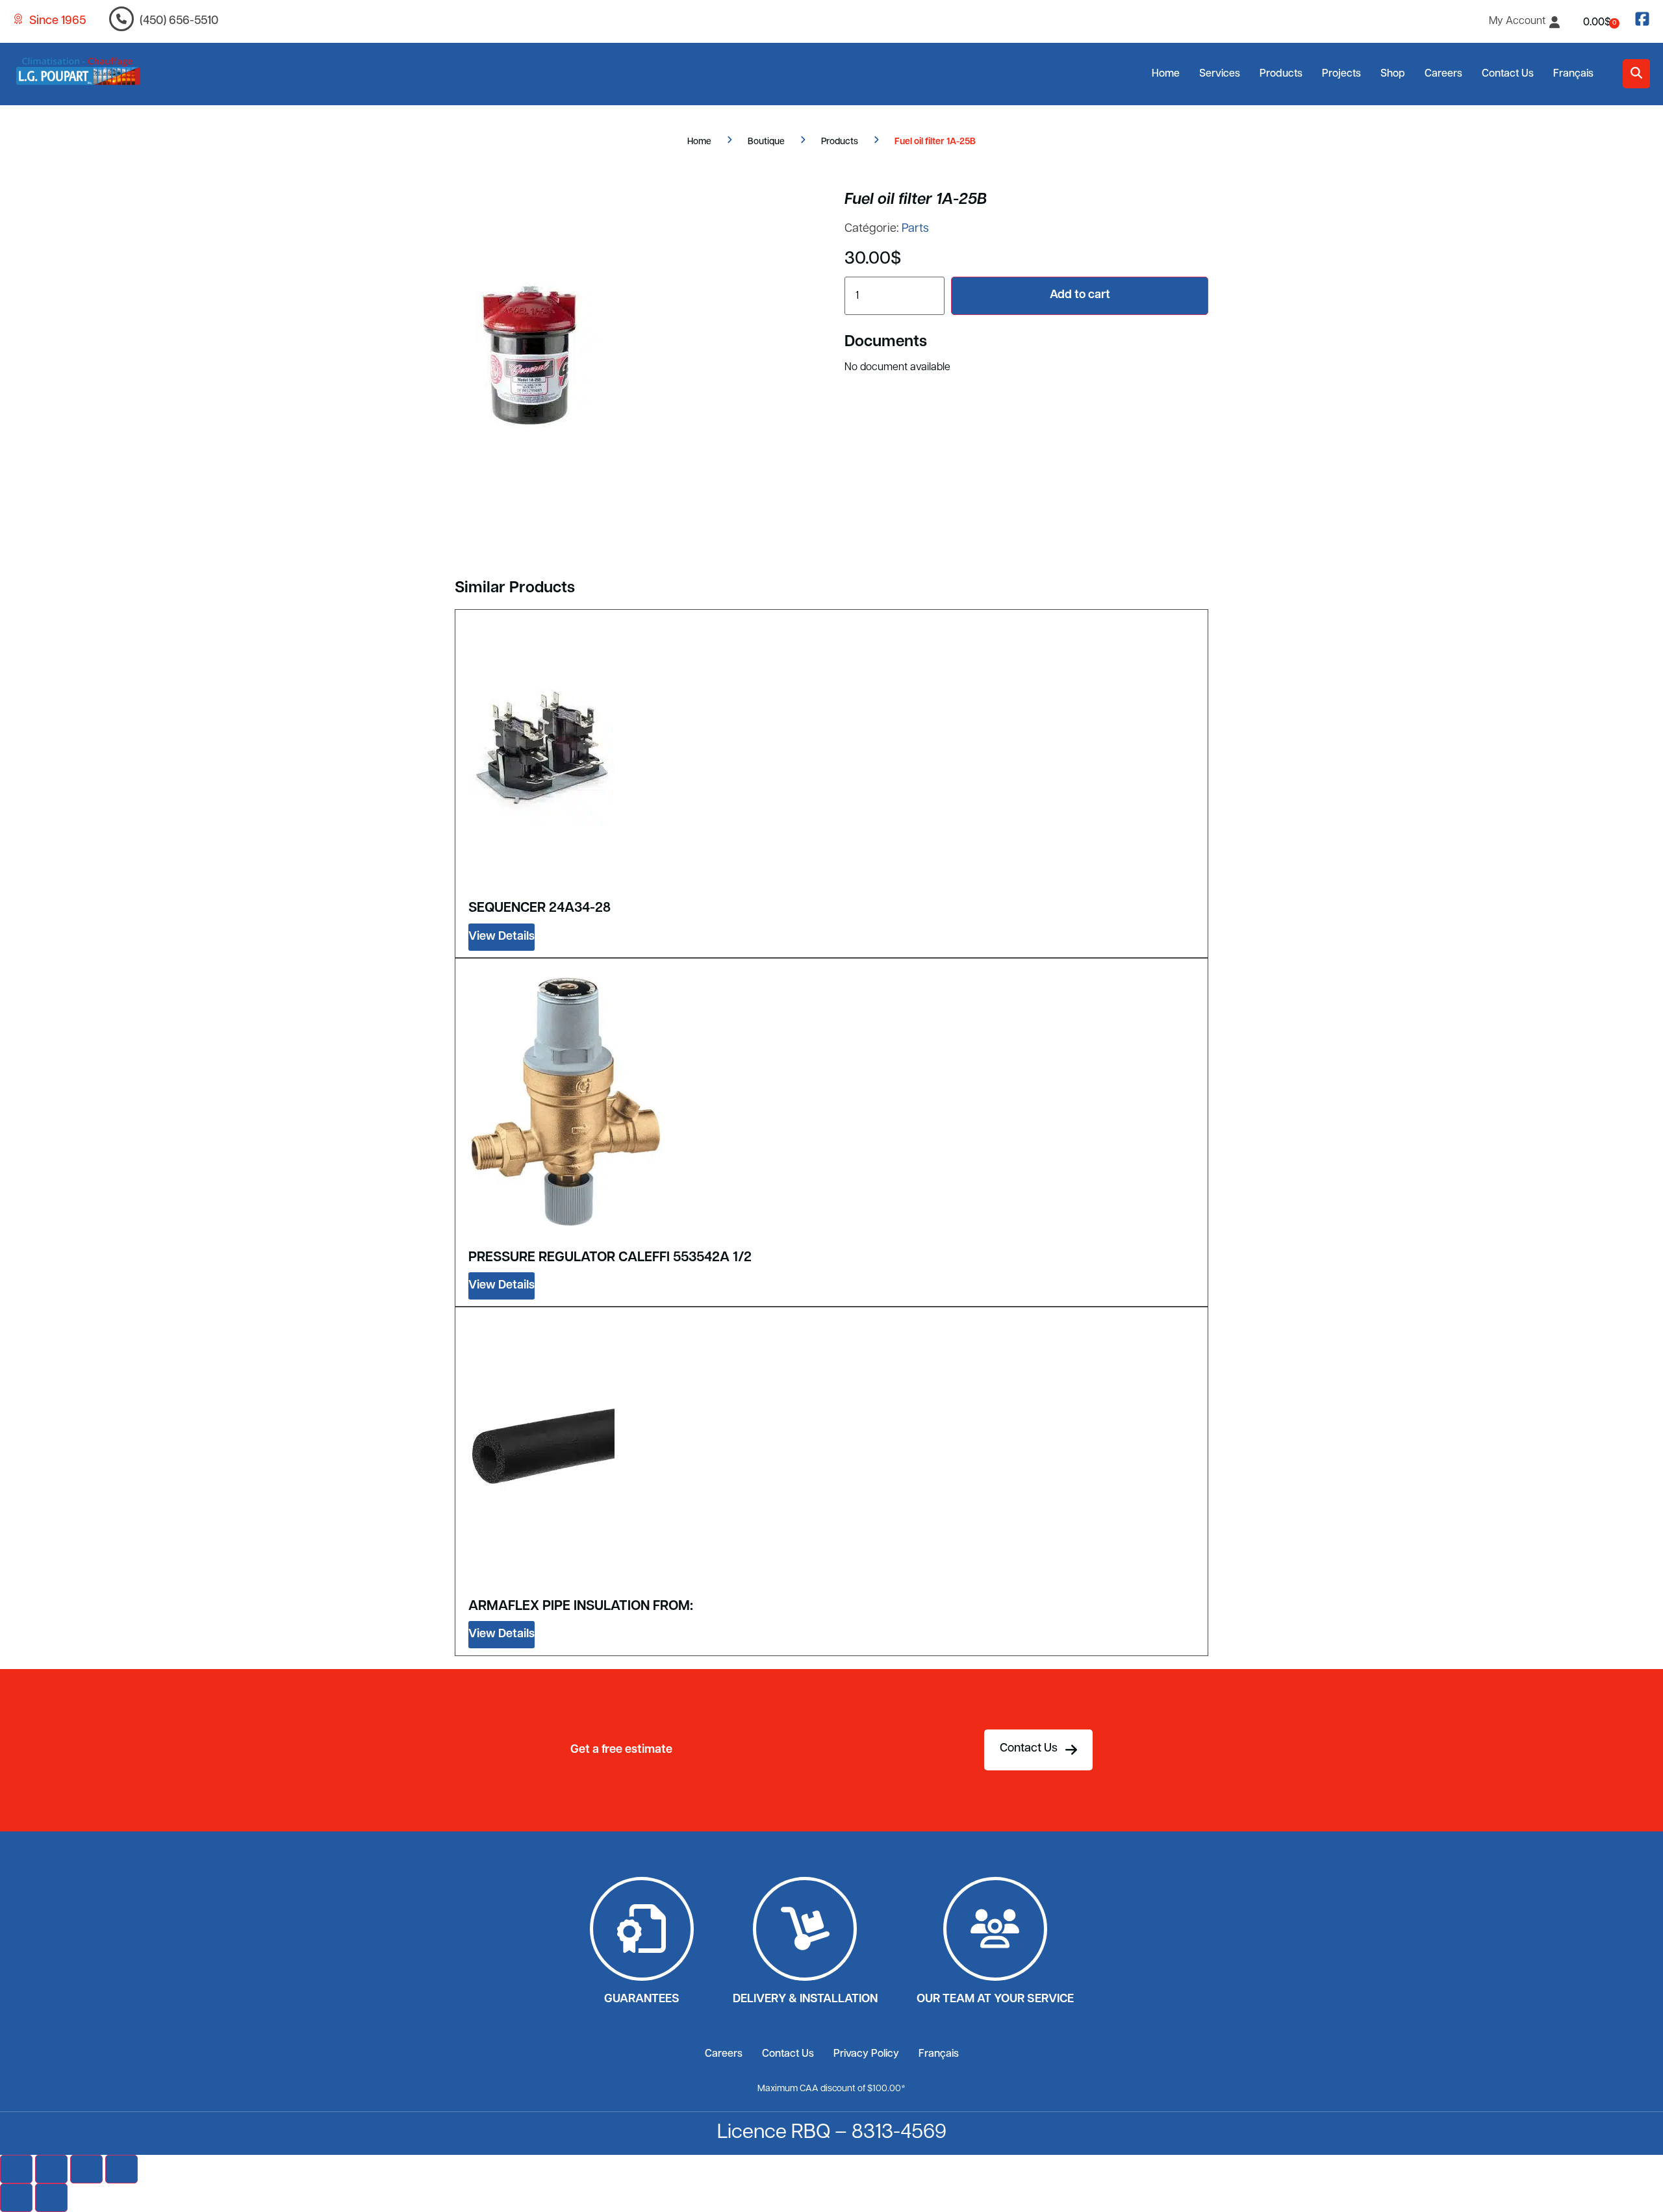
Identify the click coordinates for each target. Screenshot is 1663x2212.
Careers (1443, 74)
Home (1166, 74)
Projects (1341, 74)
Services (1220, 74)
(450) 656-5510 (179, 21)
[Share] (86, 2169)
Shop (1393, 74)
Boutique (766, 142)
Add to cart (1080, 295)
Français (1573, 74)
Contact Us (1508, 74)
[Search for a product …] (1636, 74)
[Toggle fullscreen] (51, 2169)
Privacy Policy (866, 2054)
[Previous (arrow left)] (16, 2198)
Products (1281, 74)
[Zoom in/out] (16, 2169)
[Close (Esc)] (121, 2169)
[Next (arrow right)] (51, 2198)
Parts (915, 229)
